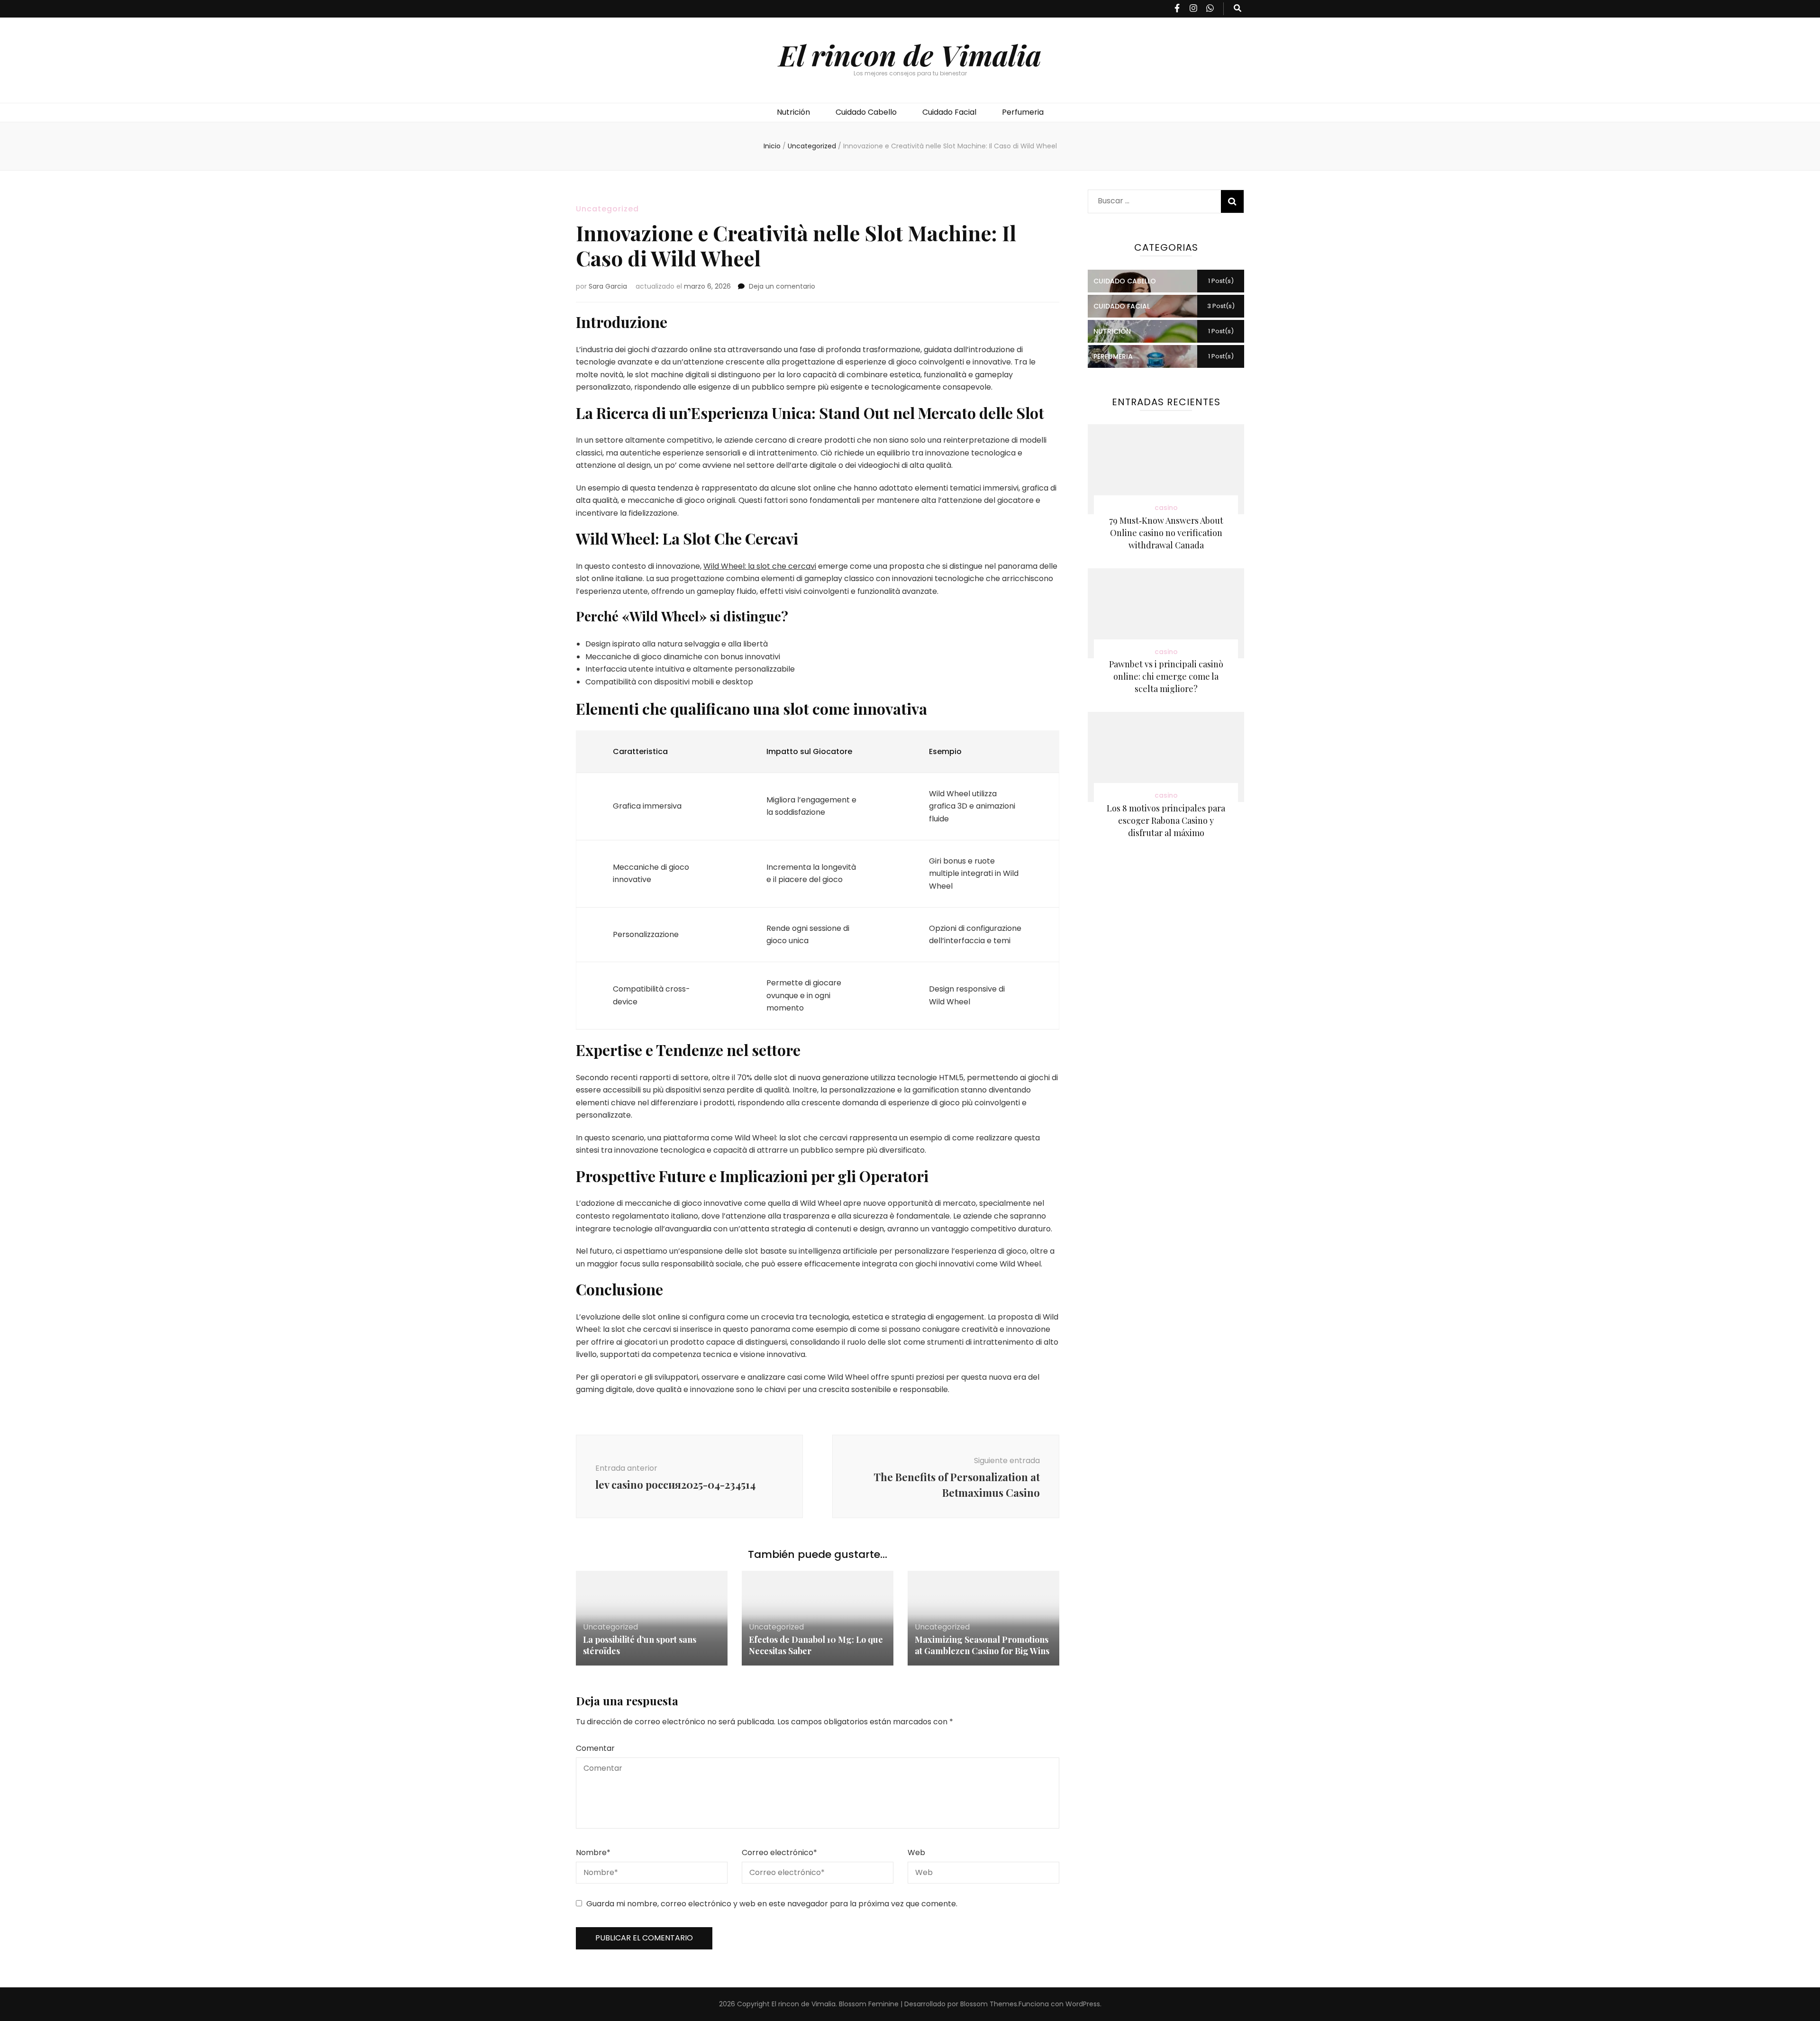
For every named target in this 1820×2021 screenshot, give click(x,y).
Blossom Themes (989, 2004)
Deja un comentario (782, 286)
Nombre (593, 1853)
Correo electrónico (779, 1853)
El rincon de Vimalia (910, 55)
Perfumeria (1023, 112)
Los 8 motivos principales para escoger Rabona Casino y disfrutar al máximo (1166, 820)
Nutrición (793, 112)
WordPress (1083, 2004)
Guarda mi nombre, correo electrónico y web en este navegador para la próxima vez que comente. (772, 1904)
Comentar (595, 1748)
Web (916, 1853)
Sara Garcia (608, 286)
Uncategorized (607, 209)
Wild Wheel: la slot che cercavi (760, 566)
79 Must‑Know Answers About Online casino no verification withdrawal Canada (1166, 533)
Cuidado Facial (949, 112)
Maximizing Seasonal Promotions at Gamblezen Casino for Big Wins (982, 1645)
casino (1166, 508)
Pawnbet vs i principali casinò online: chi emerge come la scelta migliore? (1166, 676)
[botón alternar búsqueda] (1238, 9)
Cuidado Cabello (866, 112)
